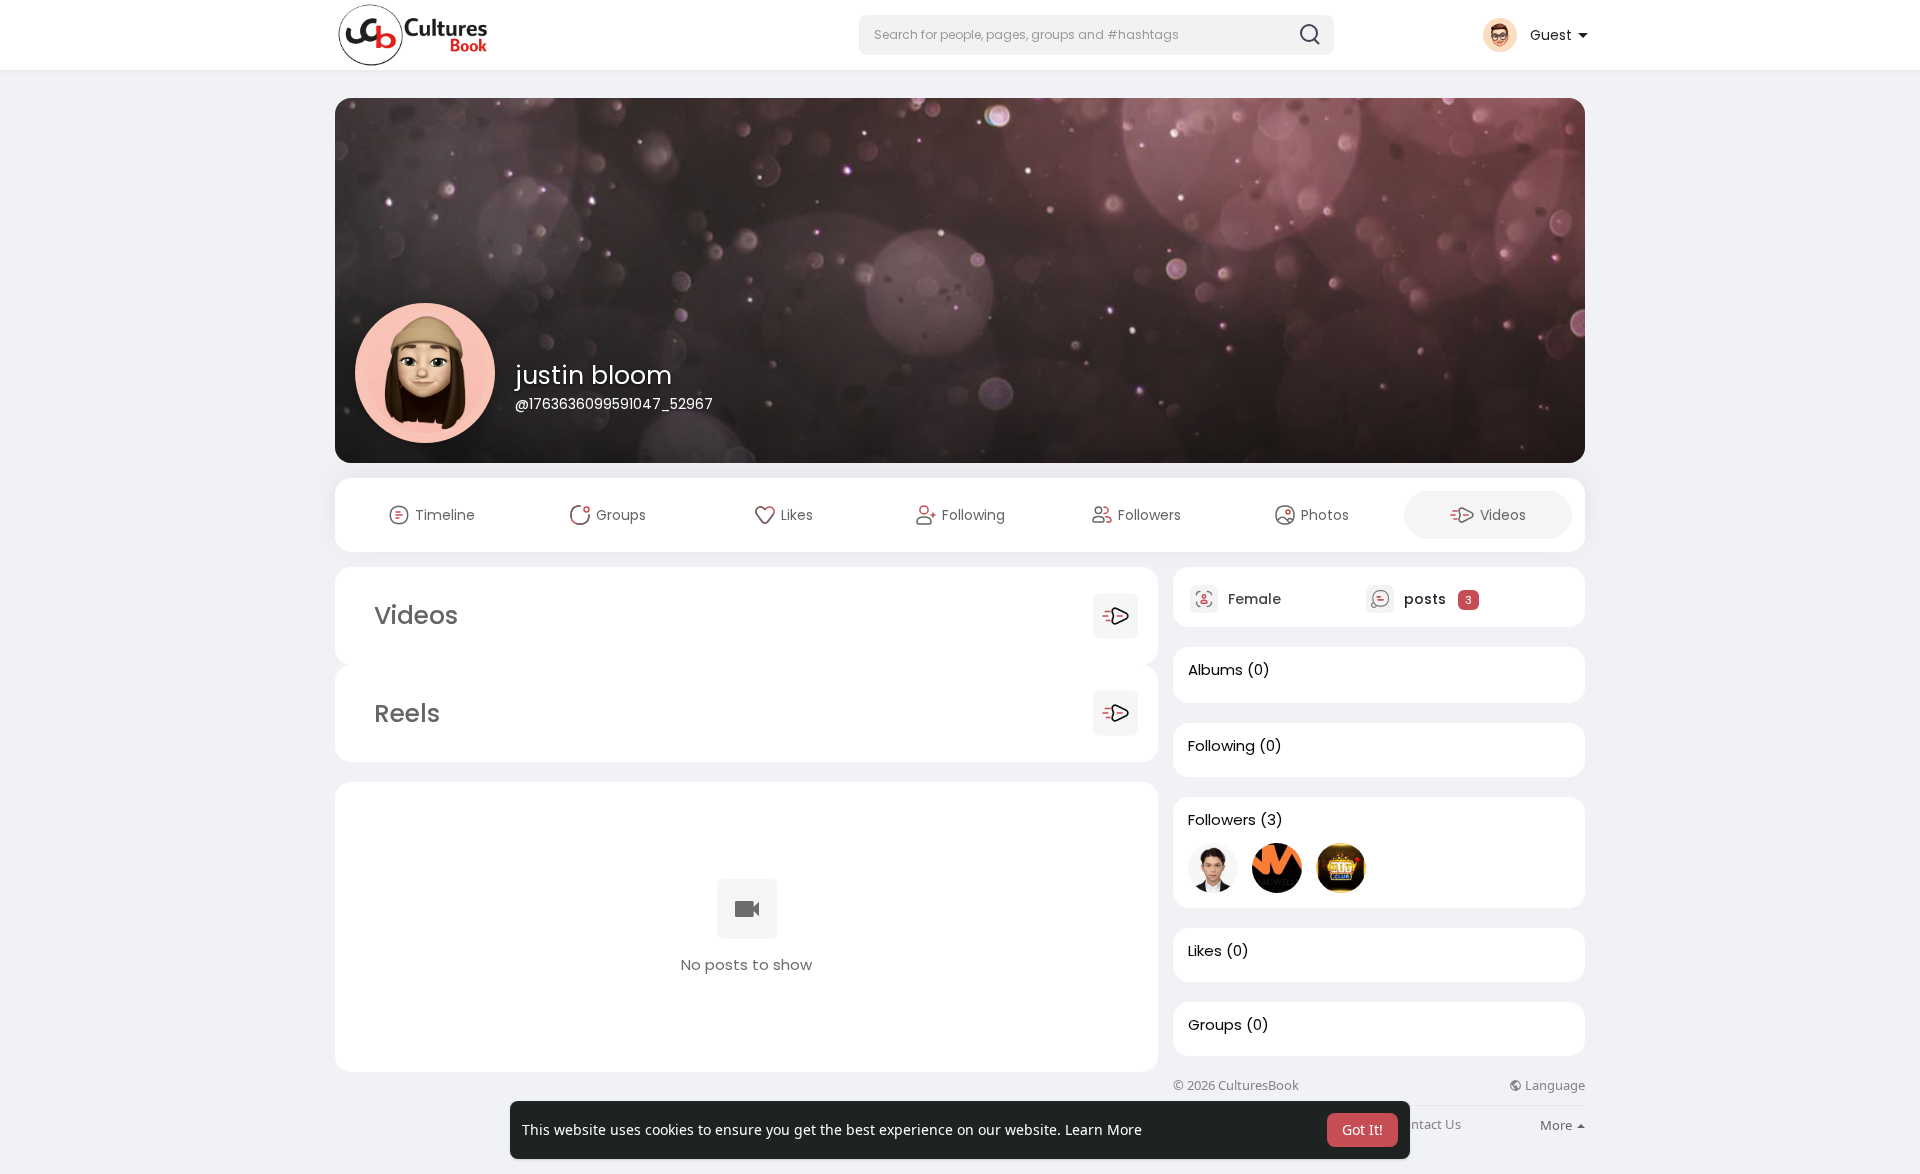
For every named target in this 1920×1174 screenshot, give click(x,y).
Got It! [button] (1362, 1129)
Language (1553, 1085)
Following (1221, 746)
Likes (1205, 951)
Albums (1215, 670)
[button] (1096, 35)
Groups (1215, 1025)
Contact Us (1428, 1124)
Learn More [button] (1103, 1129)
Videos (416, 615)
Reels (403, 713)
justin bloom (593, 375)
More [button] (1557, 1125)
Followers (1222, 820)
